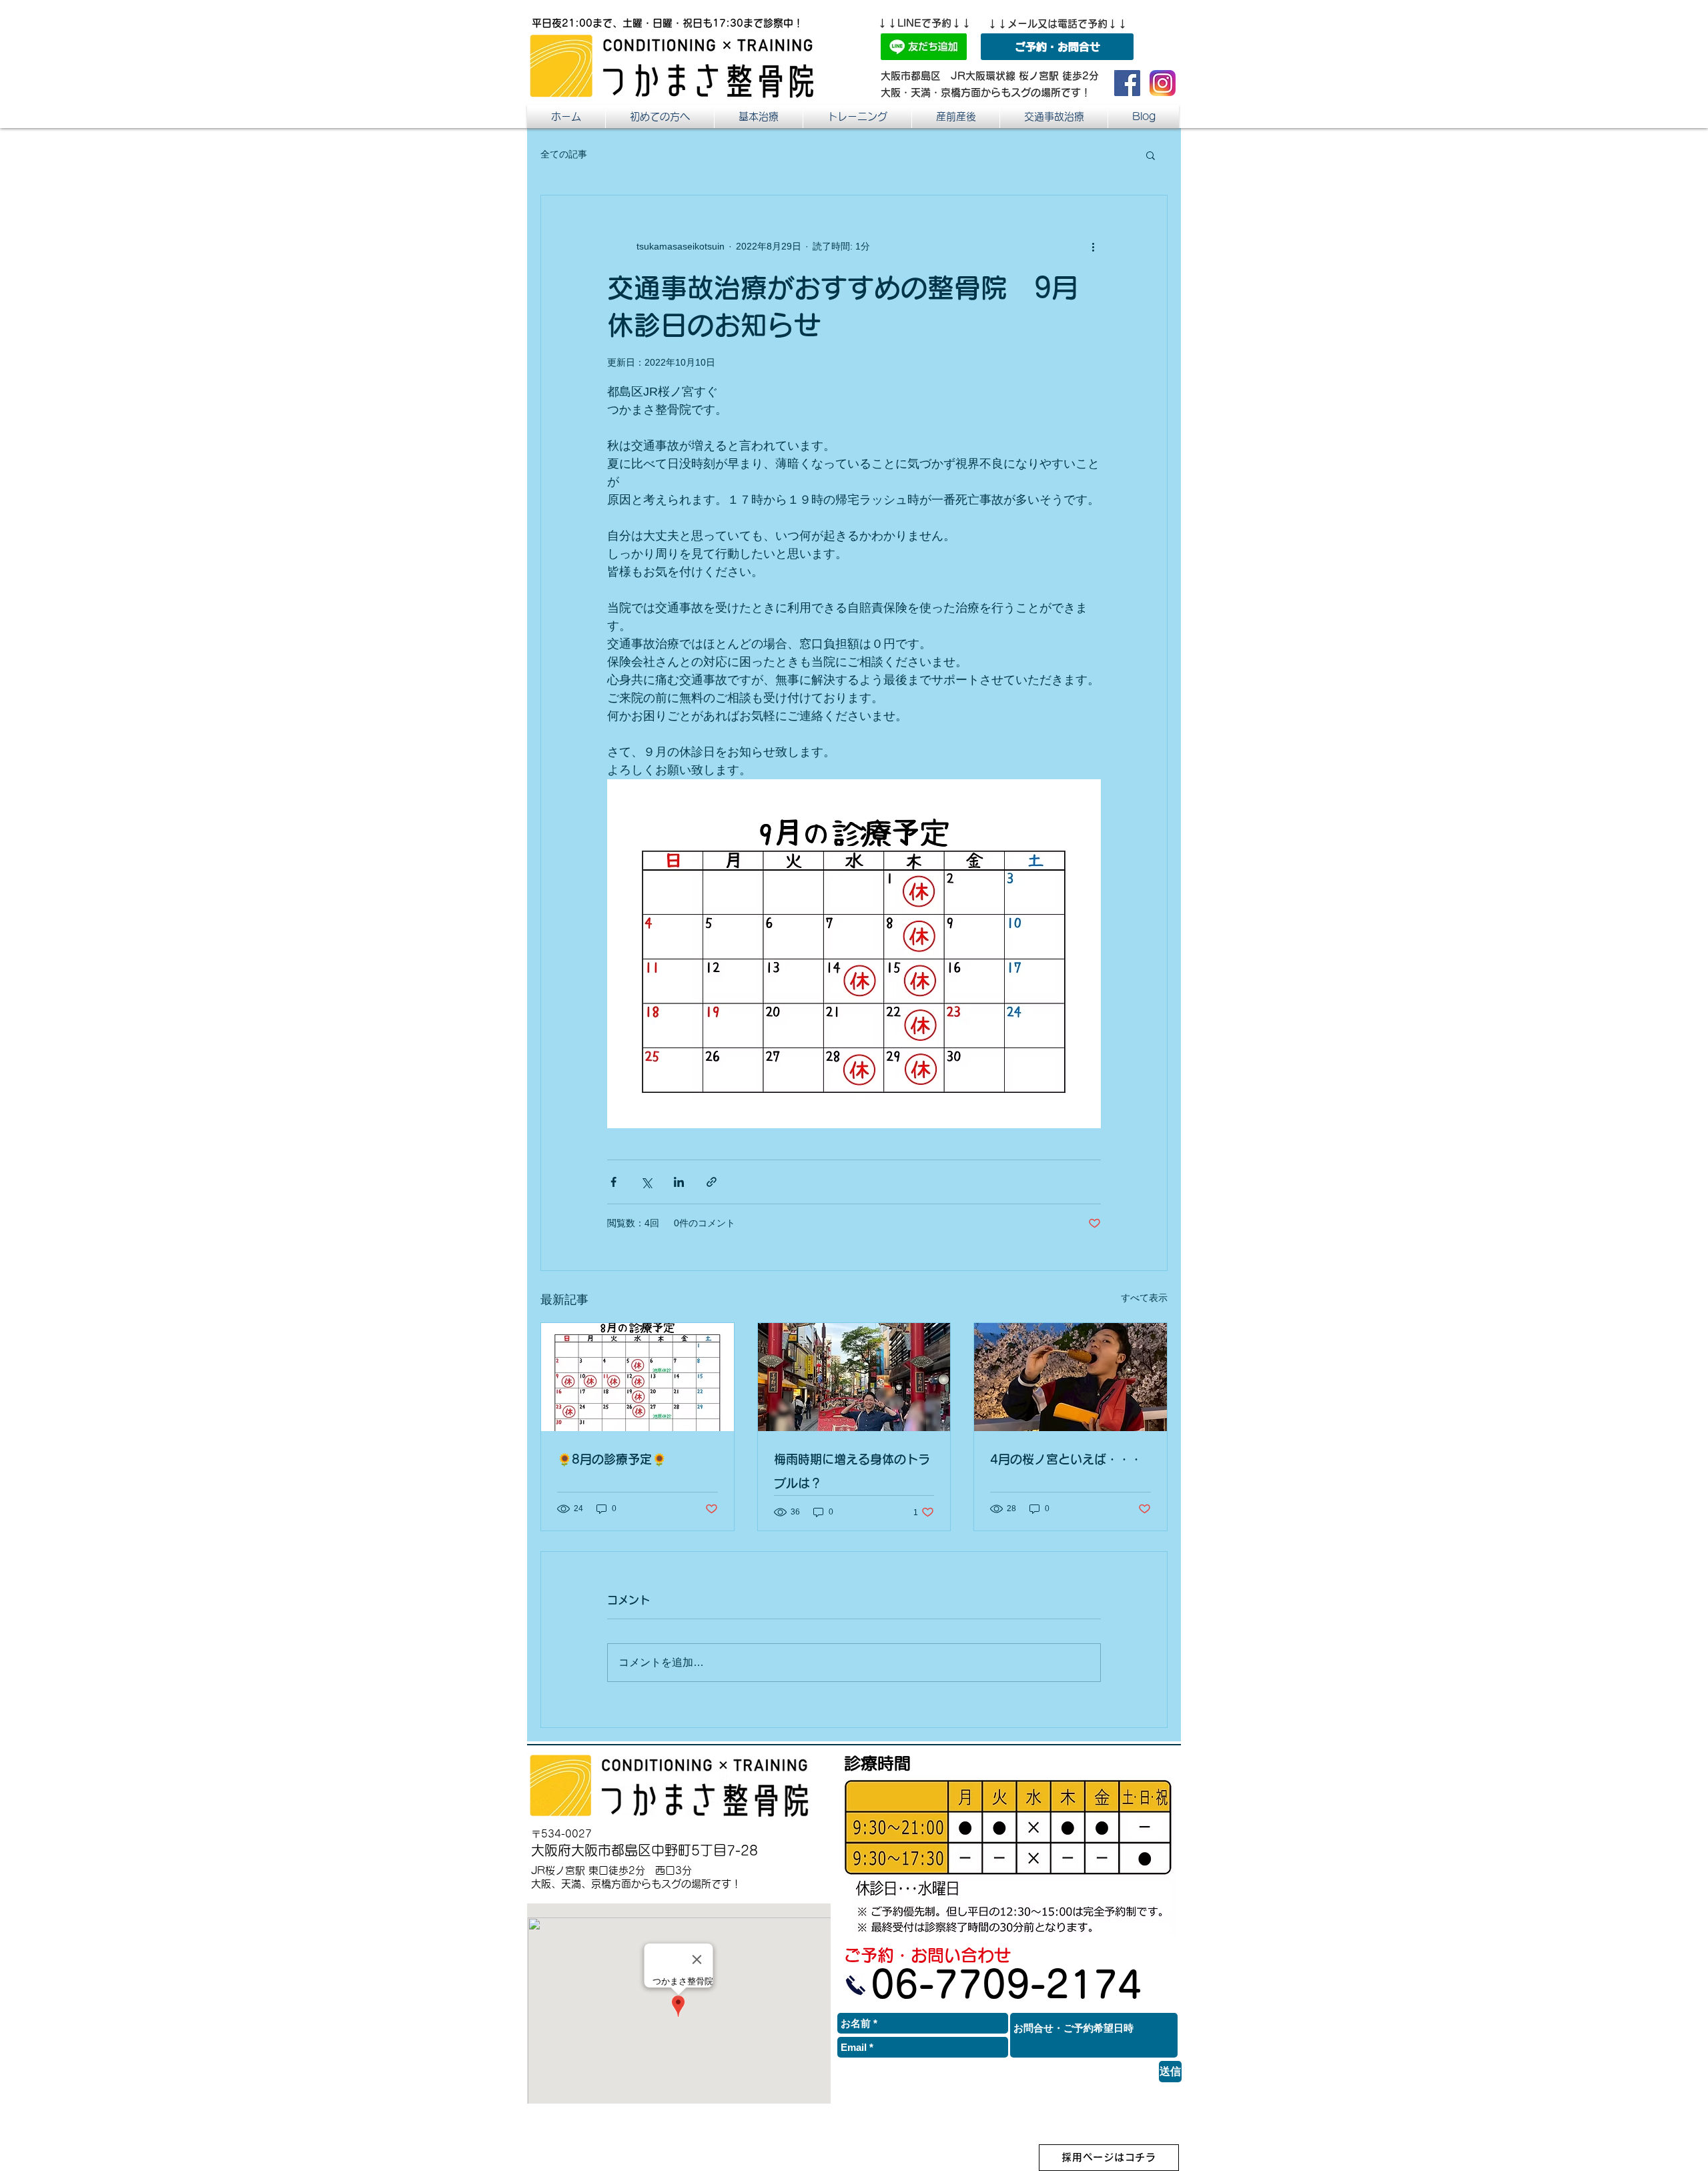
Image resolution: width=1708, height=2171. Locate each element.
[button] (956, 116)
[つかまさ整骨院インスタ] (1163, 83)
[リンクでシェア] (712, 1182)
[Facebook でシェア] (613, 1182)
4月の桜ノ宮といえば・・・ (1066, 1459)
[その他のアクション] (1093, 246)
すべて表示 (1144, 1298)
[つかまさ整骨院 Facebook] (1127, 83)
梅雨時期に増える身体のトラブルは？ (852, 1471)
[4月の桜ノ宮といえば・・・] (1071, 1377)
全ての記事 (564, 154)
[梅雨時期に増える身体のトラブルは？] (854, 1377)
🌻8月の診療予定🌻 (612, 1459)
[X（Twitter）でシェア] (646, 1182)
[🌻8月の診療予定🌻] (637, 1377)
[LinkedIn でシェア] (679, 1182)
